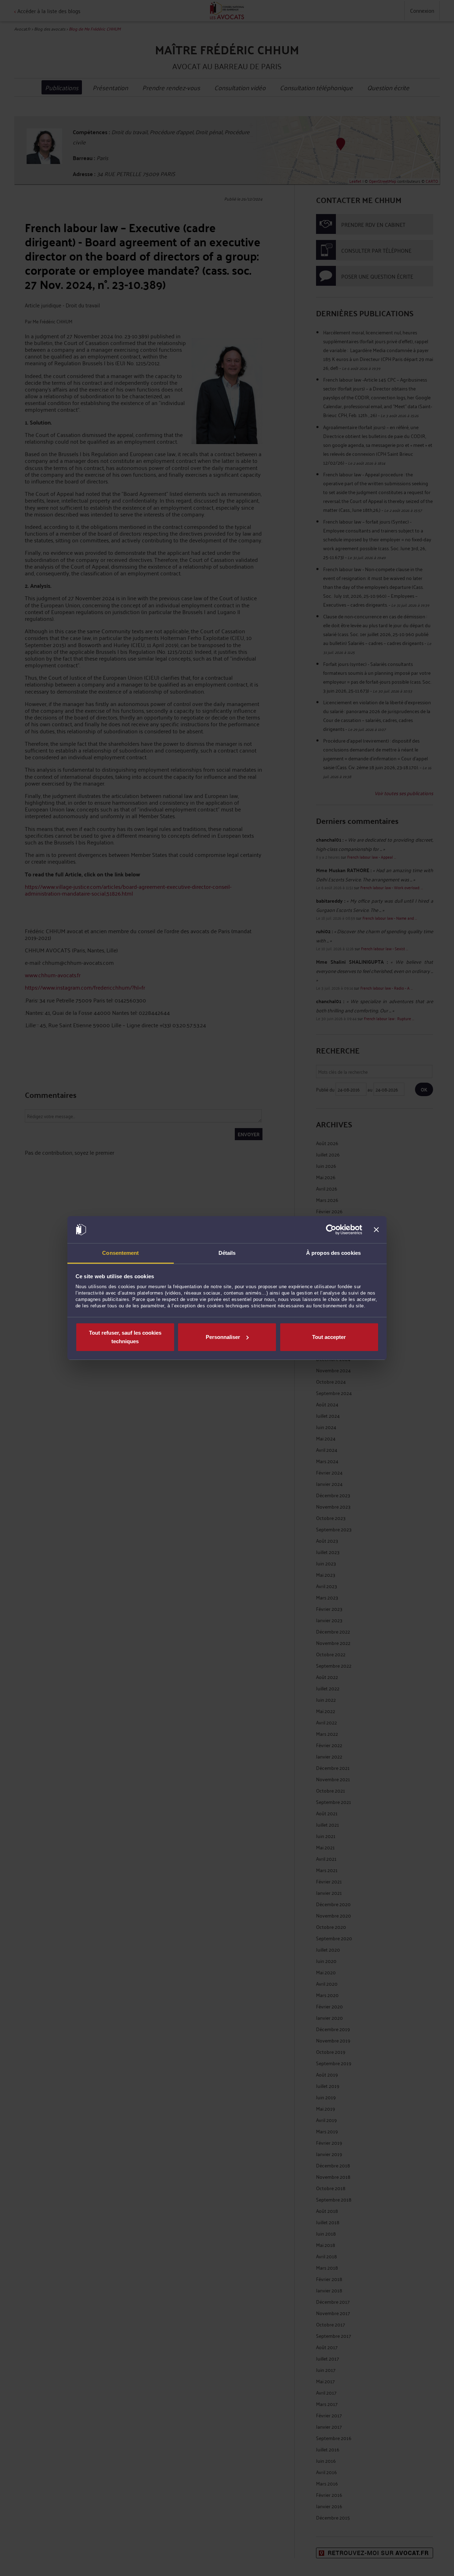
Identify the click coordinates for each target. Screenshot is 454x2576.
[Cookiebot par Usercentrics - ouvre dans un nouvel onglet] (331, 1230)
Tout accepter (329, 1337)
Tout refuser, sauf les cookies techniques (125, 1337)
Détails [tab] (227, 1253)
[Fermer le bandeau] (376, 1230)
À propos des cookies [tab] (333, 1253)
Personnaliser (223, 1337)
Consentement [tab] (120, 1253)
